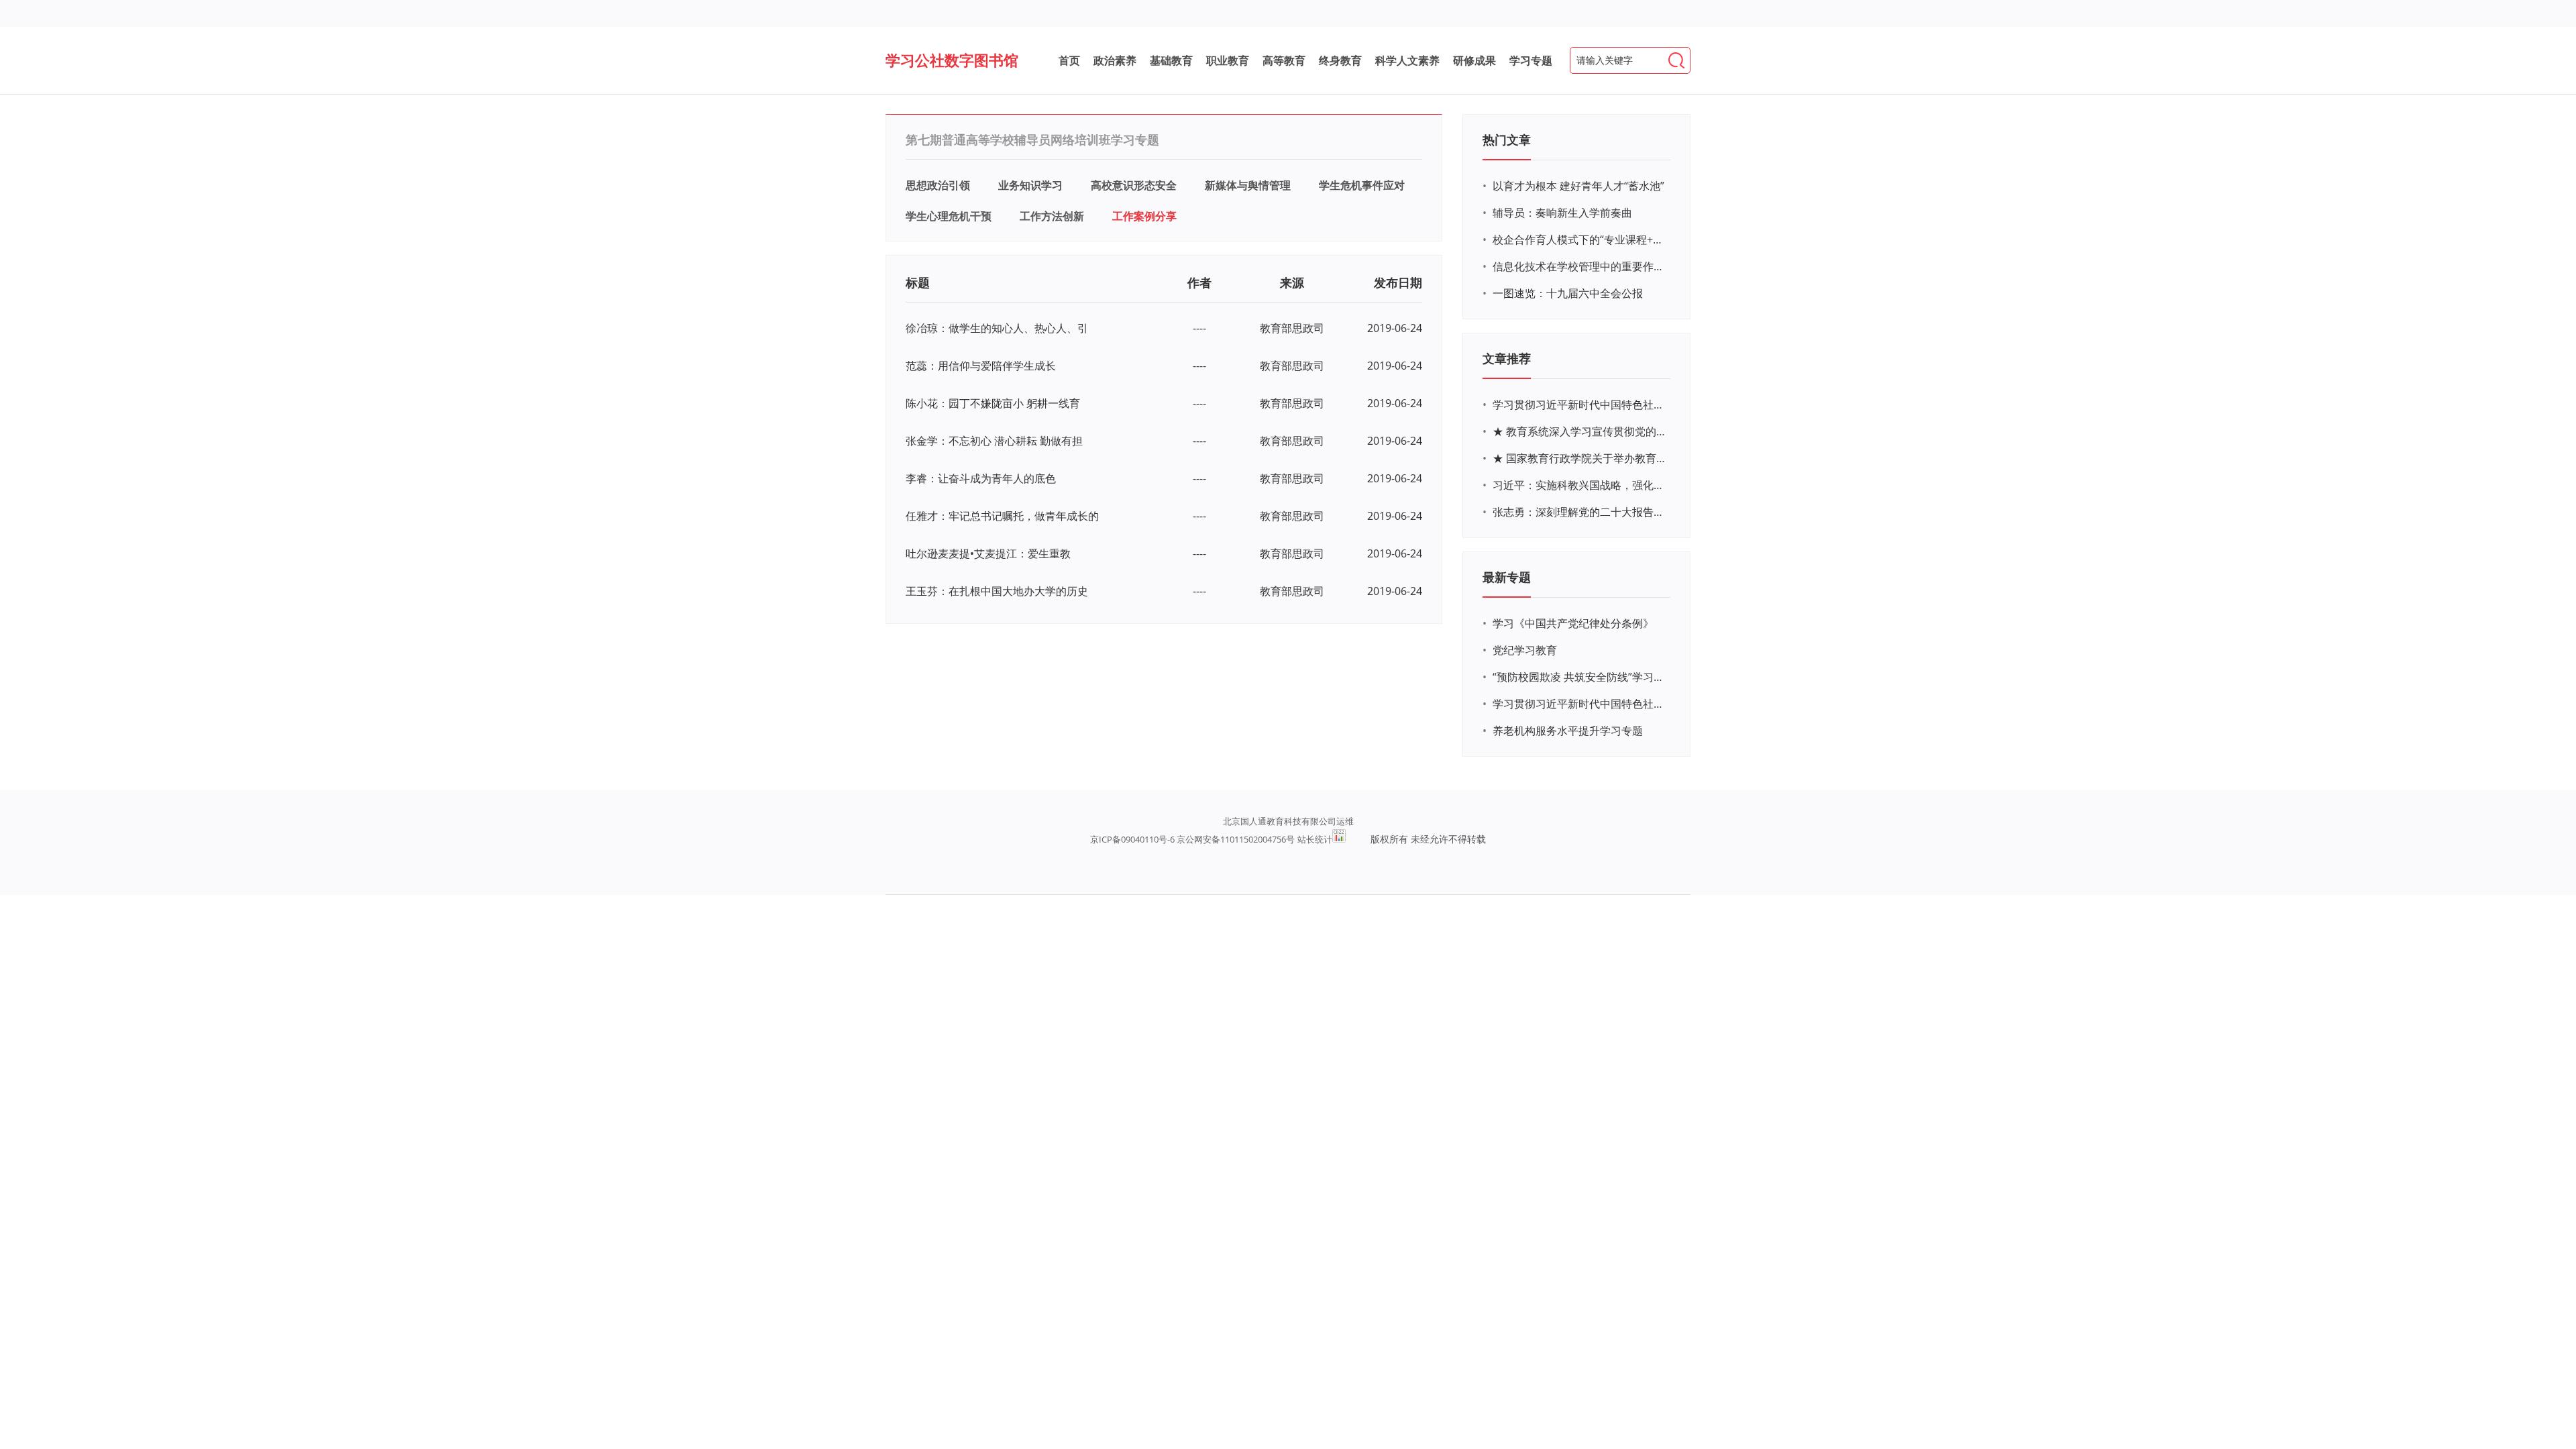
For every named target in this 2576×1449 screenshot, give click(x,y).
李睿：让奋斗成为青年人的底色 (981, 478)
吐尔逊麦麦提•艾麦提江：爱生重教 (988, 553)
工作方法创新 (1052, 216)
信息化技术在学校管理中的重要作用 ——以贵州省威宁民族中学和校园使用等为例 (1580, 266)
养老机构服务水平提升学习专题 (1568, 731)
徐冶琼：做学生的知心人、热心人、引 (997, 328)
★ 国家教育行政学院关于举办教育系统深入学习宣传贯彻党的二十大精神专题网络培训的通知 (1580, 458)
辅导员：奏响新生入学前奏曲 (1562, 213)
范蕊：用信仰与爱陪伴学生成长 (981, 366)
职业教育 (1228, 60)
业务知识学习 (1030, 185)
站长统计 (1315, 839)
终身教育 (1340, 60)
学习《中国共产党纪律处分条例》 (1573, 623)
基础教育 (1171, 60)
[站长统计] (1339, 836)
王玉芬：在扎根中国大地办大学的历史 (997, 591)
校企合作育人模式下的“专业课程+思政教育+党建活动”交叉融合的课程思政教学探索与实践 (1580, 239)
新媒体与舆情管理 (1248, 185)
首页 (1069, 60)
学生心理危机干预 (949, 216)
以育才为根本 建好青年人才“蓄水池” (1578, 186)
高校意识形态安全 (1134, 185)
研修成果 (1474, 60)
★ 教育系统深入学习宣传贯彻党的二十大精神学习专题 (1580, 431)
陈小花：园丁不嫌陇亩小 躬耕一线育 (993, 403)
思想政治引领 (938, 185)
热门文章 (1507, 140)
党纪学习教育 (1525, 650)
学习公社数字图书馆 (952, 60)
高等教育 (1284, 60)
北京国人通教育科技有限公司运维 (1288, 821)
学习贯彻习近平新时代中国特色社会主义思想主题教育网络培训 (1580, 405)
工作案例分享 (1144, 216)
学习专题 (1531, 60)
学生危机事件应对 (1362, 185)
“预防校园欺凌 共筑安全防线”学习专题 (1580, 677)
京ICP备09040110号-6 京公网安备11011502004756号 (1192, 839)
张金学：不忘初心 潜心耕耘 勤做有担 (994, 441)
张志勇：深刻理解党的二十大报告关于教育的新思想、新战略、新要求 (1580, 512)
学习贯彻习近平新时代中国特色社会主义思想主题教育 (1580, 704)
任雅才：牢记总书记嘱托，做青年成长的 (1002, 516)
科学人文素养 (1407, 60)
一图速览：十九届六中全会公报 (1568, 293)
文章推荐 (1507, 358)
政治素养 (1115, 60)
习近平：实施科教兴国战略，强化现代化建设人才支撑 (1580, 485)
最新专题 (1507, 577)
